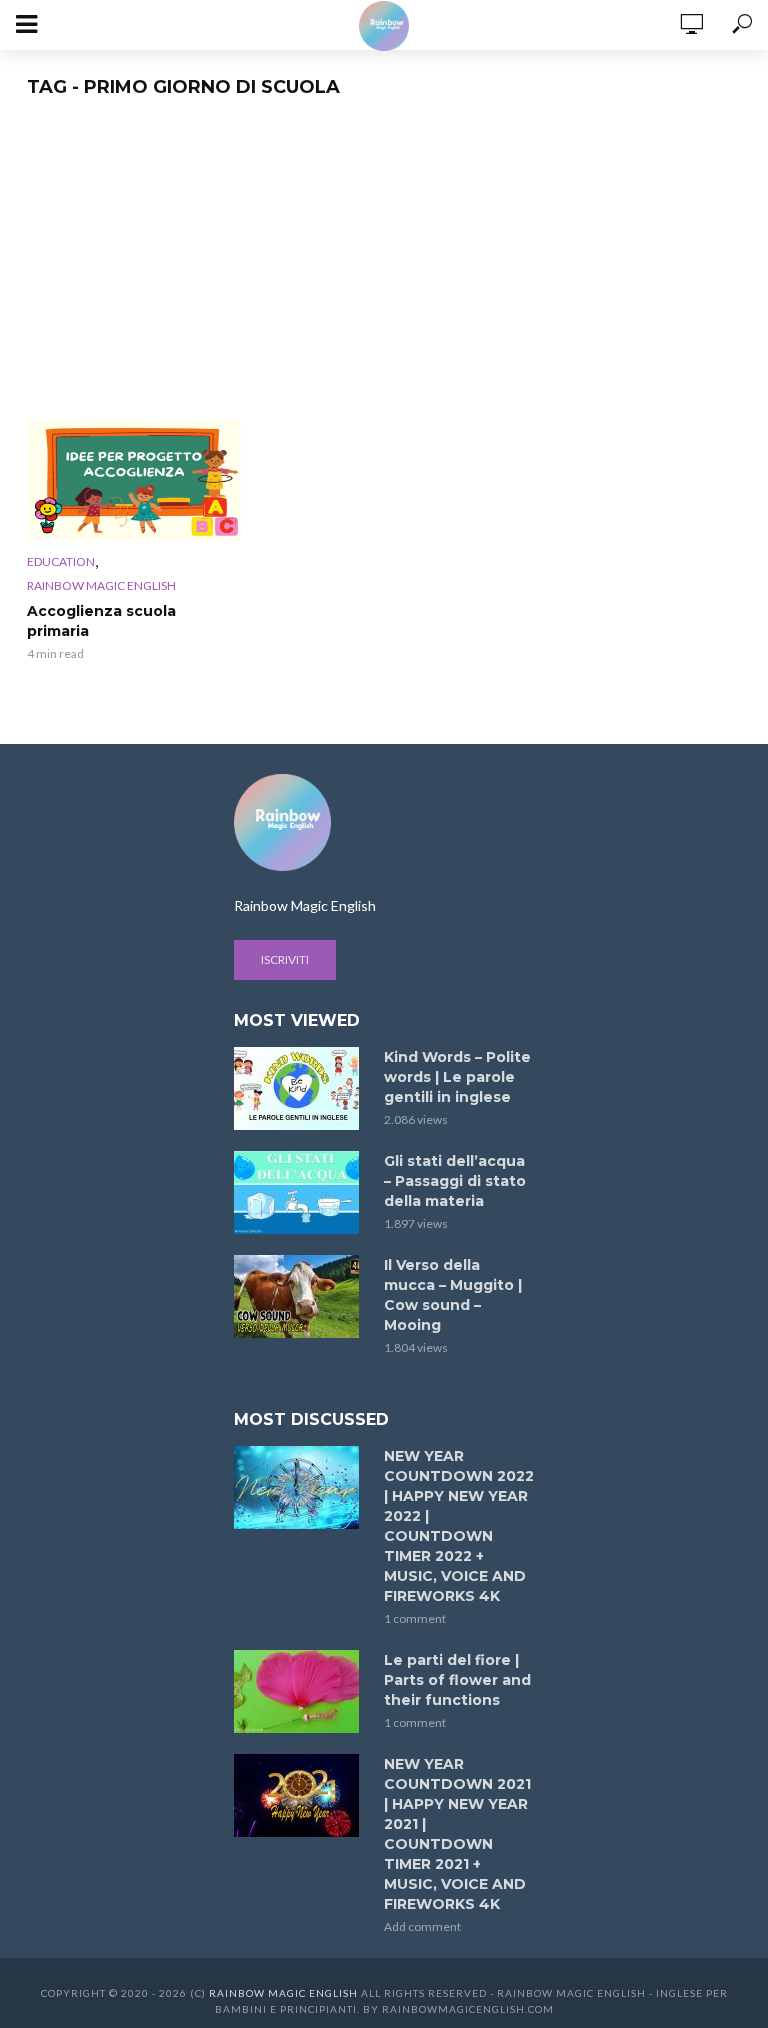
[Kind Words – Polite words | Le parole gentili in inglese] (300, 1088)
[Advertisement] (384, 270)
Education (61, 561)
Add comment (422, 1926)
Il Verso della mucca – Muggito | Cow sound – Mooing (453, 1295)
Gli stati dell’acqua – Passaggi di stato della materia (455, 1181)
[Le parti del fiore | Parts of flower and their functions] (300, 1691)
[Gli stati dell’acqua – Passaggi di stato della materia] (300, 1192)
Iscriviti (285, 959)
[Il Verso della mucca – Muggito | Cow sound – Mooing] (300, 1296)
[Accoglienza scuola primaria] (134, 479)
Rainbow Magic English (101, 585)
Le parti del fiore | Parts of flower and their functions (457, 1680)
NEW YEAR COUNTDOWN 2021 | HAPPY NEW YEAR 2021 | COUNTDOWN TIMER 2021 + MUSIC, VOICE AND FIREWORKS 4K (457, 1834)
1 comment (415, 1618)
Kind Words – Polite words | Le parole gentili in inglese (457, 1077)
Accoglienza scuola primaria (101, 621)
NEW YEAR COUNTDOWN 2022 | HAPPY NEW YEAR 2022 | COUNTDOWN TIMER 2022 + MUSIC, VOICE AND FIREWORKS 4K (459, 1526)
